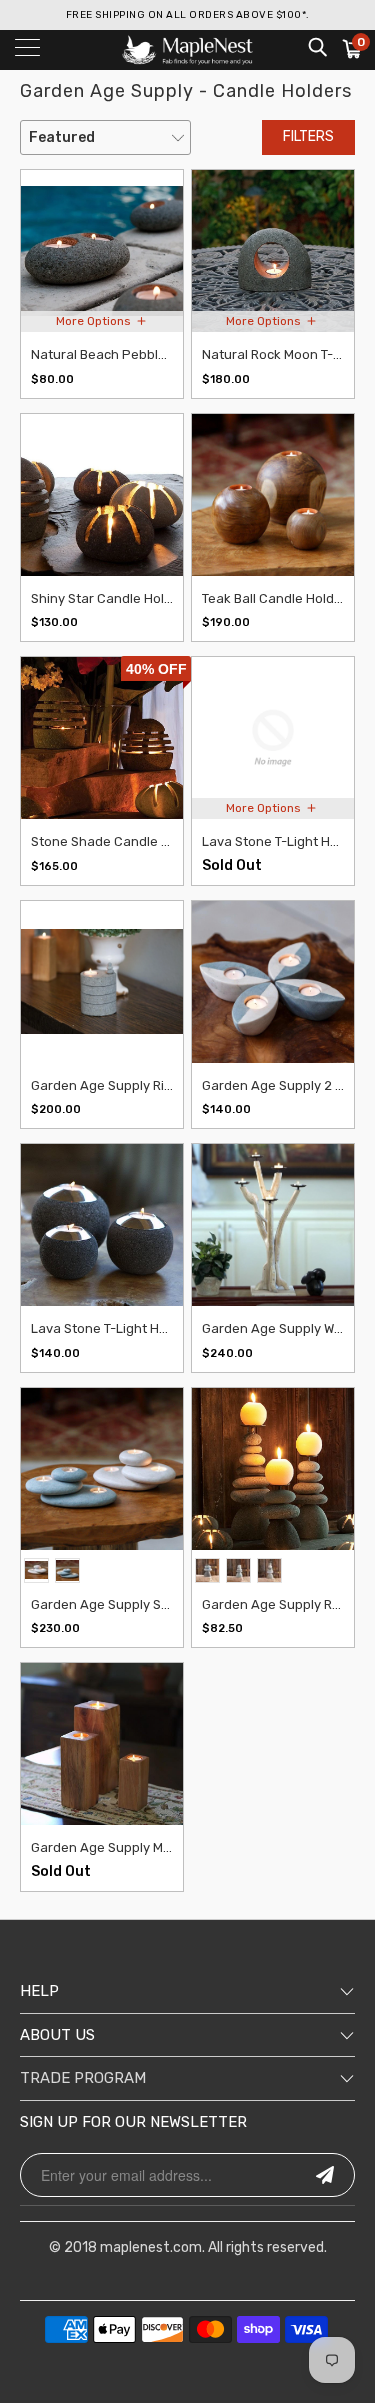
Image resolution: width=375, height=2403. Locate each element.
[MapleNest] (188, 50)
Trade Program (83, 2078)
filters (308, 136)
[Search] (316, 47)
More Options (95, 321)
